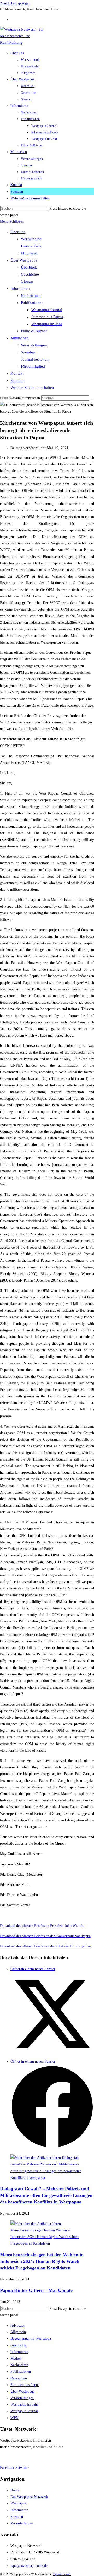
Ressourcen (19, 2378)
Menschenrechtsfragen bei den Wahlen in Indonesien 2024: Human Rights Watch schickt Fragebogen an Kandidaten (42, 2261)
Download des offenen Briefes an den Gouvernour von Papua (45, 1936)
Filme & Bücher (34, 331)
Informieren (20, 288)
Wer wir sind (31, 239)
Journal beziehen (35, 359)
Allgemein (18, 2332)
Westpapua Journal (47, 310)
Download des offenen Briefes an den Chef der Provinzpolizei (46, 1946)
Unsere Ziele (31, 246)
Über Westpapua (24, 260)
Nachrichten (31, 296)
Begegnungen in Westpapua (31, 2338)
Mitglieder (29, 253)
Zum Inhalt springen (15, 3)
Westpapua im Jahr (47, 324)
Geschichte (30, 274)
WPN (14, 2418)
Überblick (29, 267)
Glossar (27, 281)
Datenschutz (29, 2457)
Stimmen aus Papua (47, 317)
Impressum (8, 2457)
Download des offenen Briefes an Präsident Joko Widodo (42, 1926)
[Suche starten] (92, 399)
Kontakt (17, 373)
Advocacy (18, 2325)
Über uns (18, 232)
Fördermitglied (33, 366)
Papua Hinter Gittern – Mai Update (36, 2290)
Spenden (28, 352)
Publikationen (32, 303)
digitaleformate (62, 2574)
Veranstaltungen (34, 345)
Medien (16, 2358)
